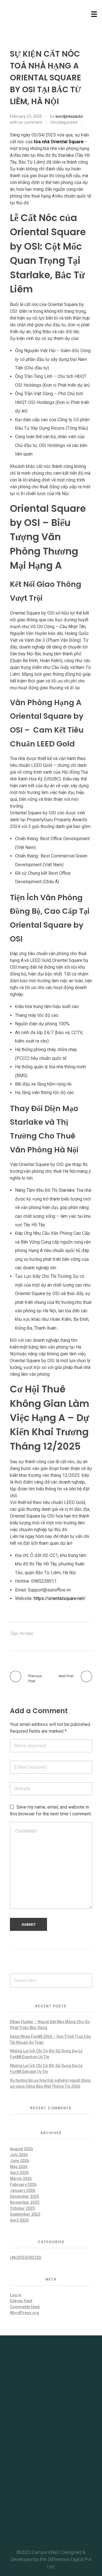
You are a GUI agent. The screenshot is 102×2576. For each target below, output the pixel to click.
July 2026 (19, 2155)
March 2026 (21, 2179)
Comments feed (25, 2307)
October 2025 (22, 2208)
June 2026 (20, 2161)
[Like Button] (88, 123)
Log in (16, 2295)
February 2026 (23, 2185)
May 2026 (19, 2167)
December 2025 (25, 2196)
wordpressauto (69, 116)
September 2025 (25, 2214)
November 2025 (25, 2202)
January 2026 (23, 2190)
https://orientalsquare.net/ (60, 1598)
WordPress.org (25, 2313)
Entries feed (21, 2301)
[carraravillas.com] (26, 13)
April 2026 (19, 2173)
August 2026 (21, 2149)
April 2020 (19, 2220)
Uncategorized (64, 122)
